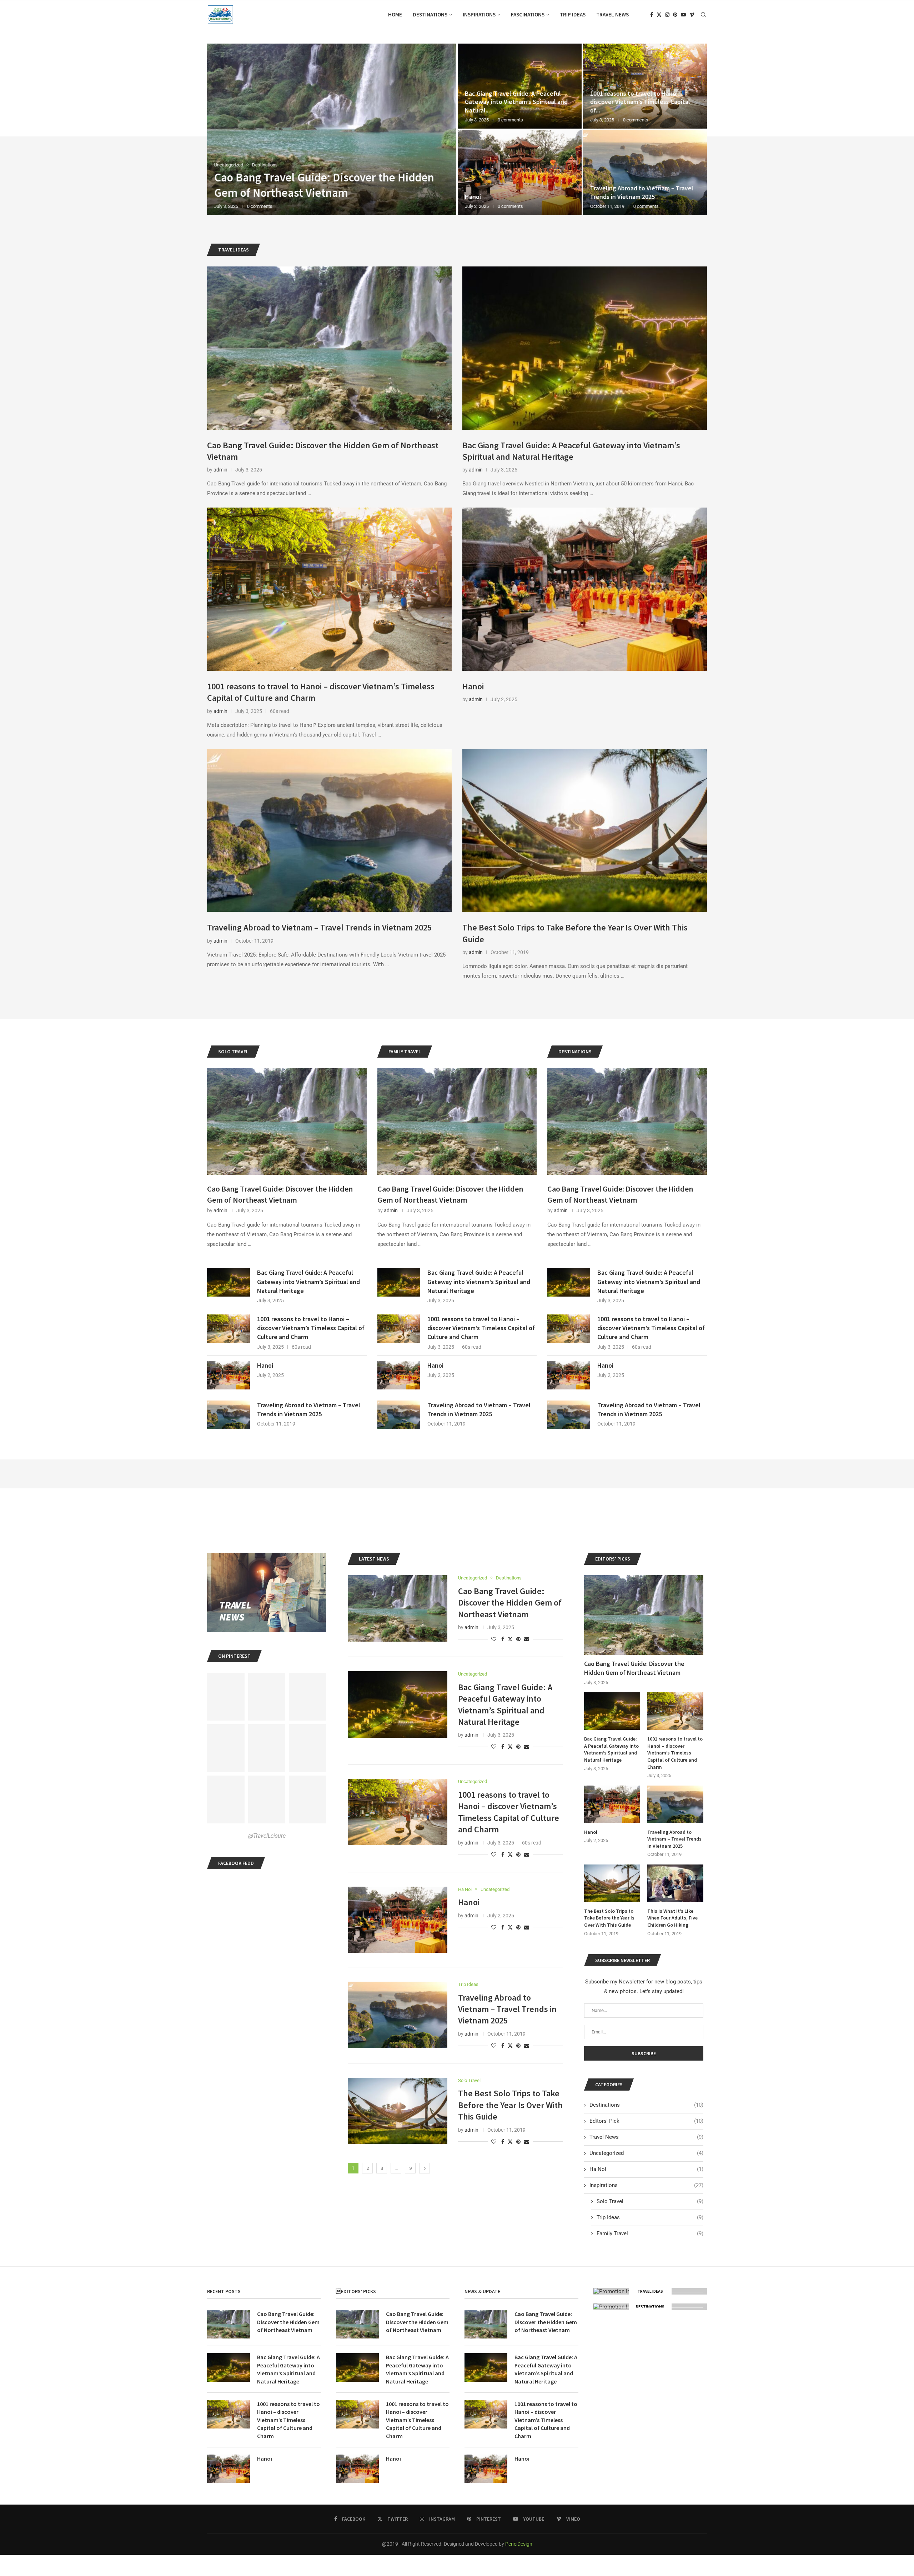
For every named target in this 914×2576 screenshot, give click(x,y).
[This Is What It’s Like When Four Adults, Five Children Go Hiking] (675, 1883)
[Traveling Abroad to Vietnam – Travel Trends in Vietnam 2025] (329, 831)
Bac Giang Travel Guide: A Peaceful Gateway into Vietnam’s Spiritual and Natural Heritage (571, 451)
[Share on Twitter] (510, 1639)
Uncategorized (646, 2153)
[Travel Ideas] (650, 2291)
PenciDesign (519, 2544)
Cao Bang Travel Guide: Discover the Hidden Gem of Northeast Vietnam (280, 1194)
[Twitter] (659, 15)
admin (220, 470)
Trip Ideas (573, 14)
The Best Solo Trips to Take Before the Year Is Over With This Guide (510, 2105)
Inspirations (479, 14)
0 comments (270, 206)
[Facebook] (652, 15)
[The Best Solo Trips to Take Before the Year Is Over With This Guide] (332, 129)
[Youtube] (683, 15)
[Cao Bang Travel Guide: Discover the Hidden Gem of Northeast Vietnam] (329, 348)
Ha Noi (646, 2169)
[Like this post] (494, 1639)
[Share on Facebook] (503, 1639)
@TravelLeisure (267, 1836)
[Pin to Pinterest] (518, 1639)
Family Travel (650, 2233)
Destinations (430, 14)
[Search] (703, 15)
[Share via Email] (527, 1639)
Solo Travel (650, 2201)
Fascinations (528, 14)
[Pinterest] (675, 15)
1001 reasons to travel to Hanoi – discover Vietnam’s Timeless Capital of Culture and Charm (311, 1328)
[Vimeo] (692, 15)
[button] (220, 129)
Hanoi (473, 686)
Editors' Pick (646, 2121)
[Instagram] (667, 15)
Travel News (612, 14)
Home (395, 14)
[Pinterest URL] (226, 1697)
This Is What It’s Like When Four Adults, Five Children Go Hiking (672, 1918)
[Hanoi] (585, 589)
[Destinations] (650, 2307)
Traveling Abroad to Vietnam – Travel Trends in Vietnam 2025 (319, 927)
